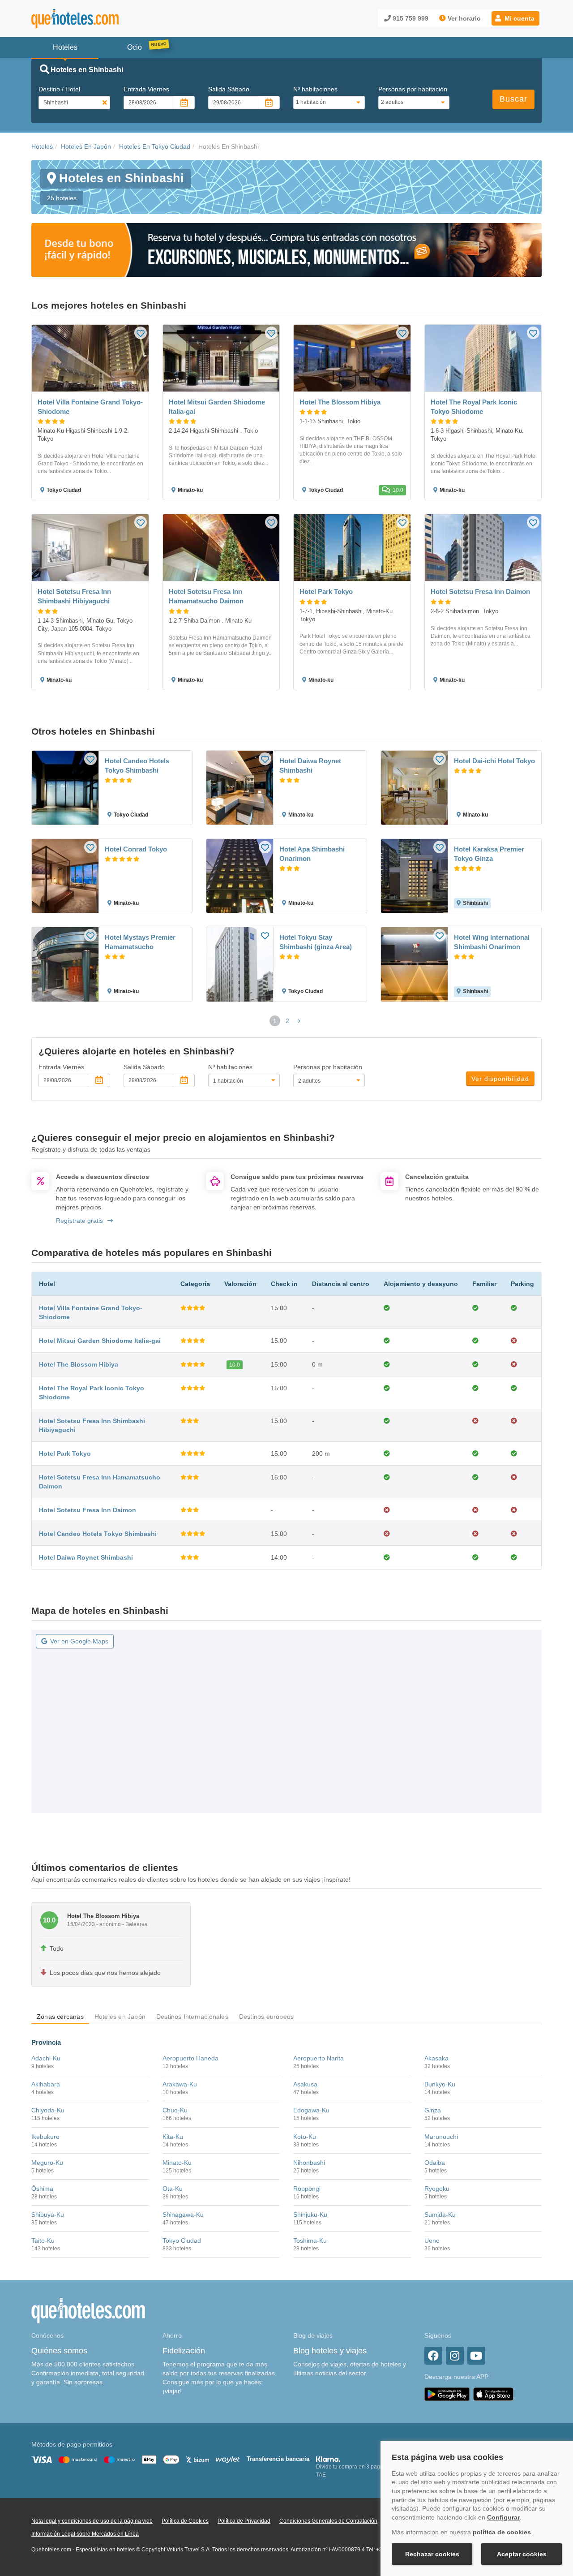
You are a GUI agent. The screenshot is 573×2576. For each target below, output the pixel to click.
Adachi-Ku (46, 2058)
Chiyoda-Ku (48, 2110)
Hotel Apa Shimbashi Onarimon (312, 854)
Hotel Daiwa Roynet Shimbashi (310, 765)
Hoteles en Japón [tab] (120, 2017)
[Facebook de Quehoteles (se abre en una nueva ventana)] (433, 2356)
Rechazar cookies (432, 2554)
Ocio (135, 47)
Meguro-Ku (47, 2163)
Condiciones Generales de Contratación (328, 2521)
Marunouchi (441, 2137)
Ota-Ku (173, 2189)
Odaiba (435, 2163)
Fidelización (184, 2351)
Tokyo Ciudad (182, 2241)
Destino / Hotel (59, 89)
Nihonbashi (309, 2163)
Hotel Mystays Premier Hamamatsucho (140, 942)
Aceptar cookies (522, 2554)
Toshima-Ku (310, 2241)
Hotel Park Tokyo (65, 1454)
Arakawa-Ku (180, 2084)
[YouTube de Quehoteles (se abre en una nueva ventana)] (476, 2356)
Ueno (432, 2241)
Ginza (433, 2110)
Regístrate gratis (79, 1221)
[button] (515, 18)
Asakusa (305, 2084)
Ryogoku (437, 2189)
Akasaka (436, 2058)
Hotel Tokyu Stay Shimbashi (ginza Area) (316, 942)
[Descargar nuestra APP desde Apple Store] (493, 2394)
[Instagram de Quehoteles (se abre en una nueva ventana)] (455, 2356)
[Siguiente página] (299, 1021)
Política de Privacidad (244, 2521)
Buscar (513, 99)
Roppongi (307, 2189)
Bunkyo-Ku (440, 2084)
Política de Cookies (185, 2521)
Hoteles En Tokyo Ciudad (155, 146)
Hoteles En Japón (86, 146)
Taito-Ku (43, 2241)
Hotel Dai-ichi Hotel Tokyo (494, 761)
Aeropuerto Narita (319, 2058)
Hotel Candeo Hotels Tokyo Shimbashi (137, 765)
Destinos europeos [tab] (266, 2017)
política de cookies (502, 2532)
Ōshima (42, 2189)
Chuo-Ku (175, 2110)
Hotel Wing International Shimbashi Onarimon (492, 942)
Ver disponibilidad (500, 1079)
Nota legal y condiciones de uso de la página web (92, 2521)
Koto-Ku (305, 2137)
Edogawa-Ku (311, 2110)
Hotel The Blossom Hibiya (79, 1364)
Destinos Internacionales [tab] (192, 2017)
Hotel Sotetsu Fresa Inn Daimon (88, 1510)
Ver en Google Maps (79, 1641)
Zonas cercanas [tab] (60, 2017)
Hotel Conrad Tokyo (136, 849)
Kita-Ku (173, 2137)
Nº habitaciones (315, 89)
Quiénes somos (59, 2351)
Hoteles (42, 146)
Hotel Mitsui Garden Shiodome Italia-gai (100, 1341)
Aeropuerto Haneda (190, 2058)
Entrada (146, 89)
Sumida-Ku (440, 2215)
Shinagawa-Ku (183, 2215)
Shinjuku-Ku (310, 2215)
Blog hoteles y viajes (330, 2351)
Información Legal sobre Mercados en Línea (85, 2534)
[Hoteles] (98, 19)
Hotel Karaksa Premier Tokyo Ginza (489, 854)
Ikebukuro (45, 2137)
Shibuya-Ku (48, 2215)
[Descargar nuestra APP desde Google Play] (447, 2394)
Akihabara (46, 2084)
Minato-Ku (177, 2163)
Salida (229, 89)
